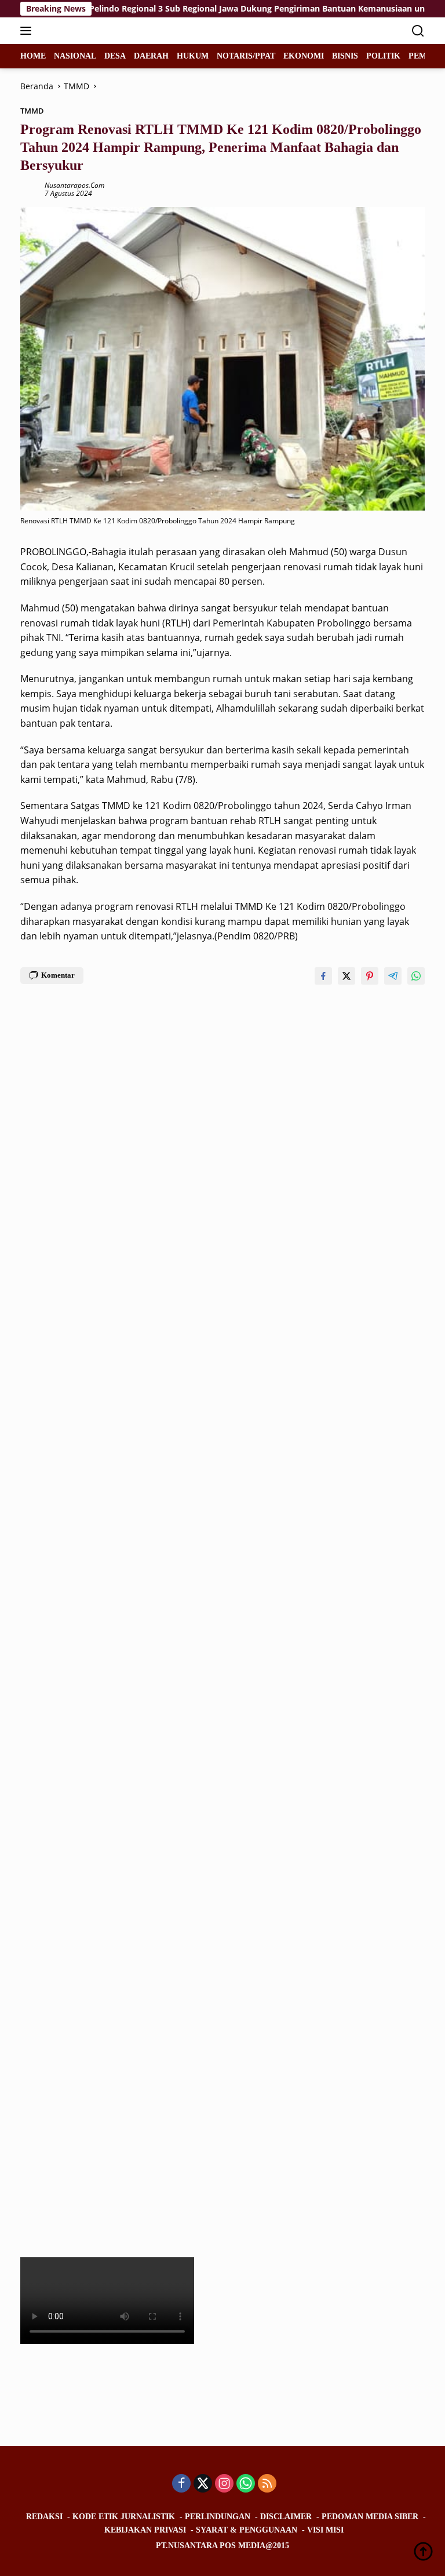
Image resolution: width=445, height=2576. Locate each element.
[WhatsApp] (246, 2484)
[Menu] (28, 31)
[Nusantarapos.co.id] (98, 31)
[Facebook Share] (323, 976)
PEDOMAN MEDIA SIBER (370, 2517)
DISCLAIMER (286, 2517)
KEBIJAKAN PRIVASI (145, 2530)
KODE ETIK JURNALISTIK (124, 2517)
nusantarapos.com (74, 185)
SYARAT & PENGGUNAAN (247, 2530)
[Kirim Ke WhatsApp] (416, 976)
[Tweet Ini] (346, 976)
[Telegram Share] (393, 976)
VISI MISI (325, 2530)
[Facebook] (181, 2484)
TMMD (32, 111)
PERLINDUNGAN (218, 2517)
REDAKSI (44, 2517)
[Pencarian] (418, 31)
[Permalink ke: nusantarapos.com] (30, 189)
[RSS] (267, 2484)
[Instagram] (224, 2484)
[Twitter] (203, 2484)
